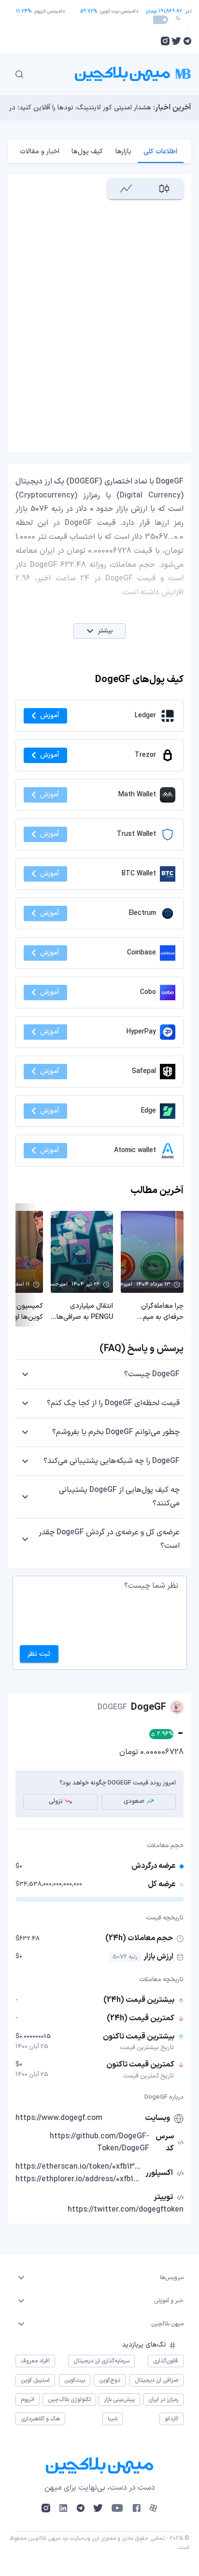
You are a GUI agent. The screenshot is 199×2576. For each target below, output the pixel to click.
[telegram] (187, 41)
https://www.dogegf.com (59, 2118)
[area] (126, 189)
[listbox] (99, 2278)
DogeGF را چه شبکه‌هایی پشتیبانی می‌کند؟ (112, 1461)
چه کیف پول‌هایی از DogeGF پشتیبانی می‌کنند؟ (119, 1497)
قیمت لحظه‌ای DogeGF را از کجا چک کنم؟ (113, 1403)
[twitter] (176, 41)
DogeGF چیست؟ (152, 1374)
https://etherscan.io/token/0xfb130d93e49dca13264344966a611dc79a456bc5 (79, 2167)
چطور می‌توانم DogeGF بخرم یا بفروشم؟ (116, 1432)
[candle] (164, 189)
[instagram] (165, 41)
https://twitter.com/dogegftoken (126, 2210)
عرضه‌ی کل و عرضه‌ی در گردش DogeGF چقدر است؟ (109, 1539)
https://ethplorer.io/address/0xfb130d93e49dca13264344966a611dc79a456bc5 (79, 2179)
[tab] (161, 151)
